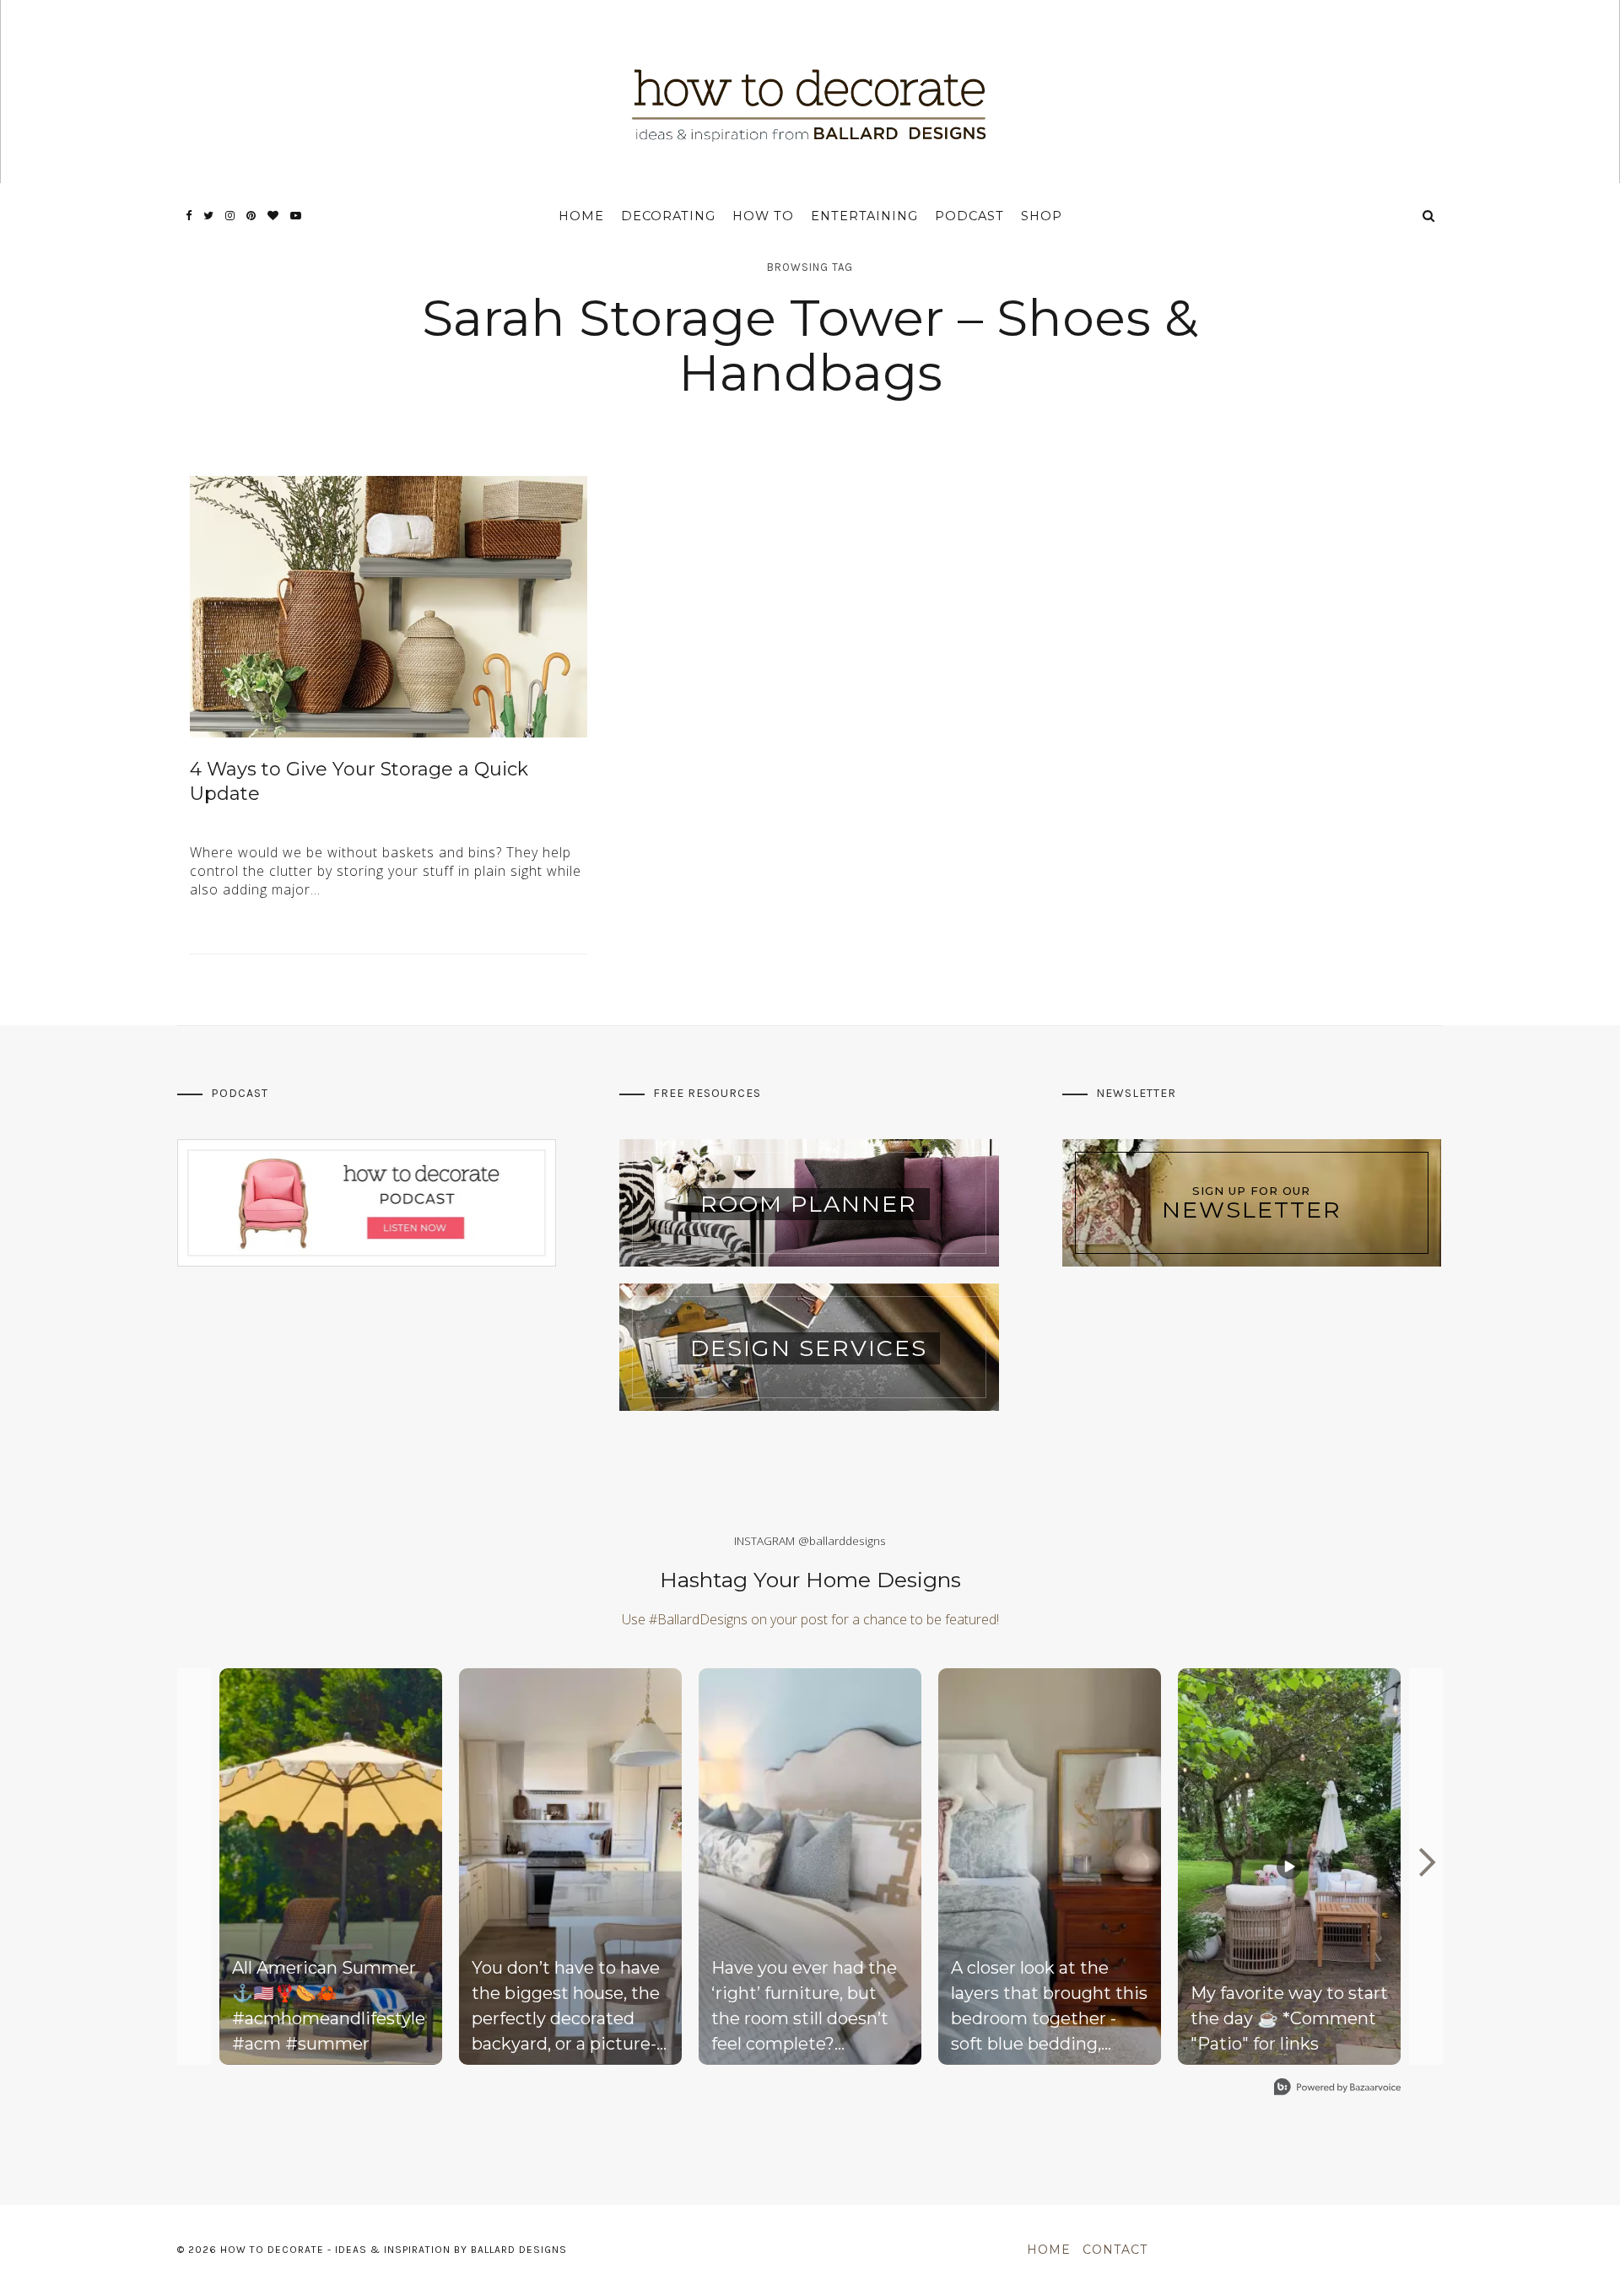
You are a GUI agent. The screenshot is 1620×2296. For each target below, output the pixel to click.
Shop (1042, 216)
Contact (1115, 2250)
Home (581, 216)
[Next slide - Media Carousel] (1426, 1862)
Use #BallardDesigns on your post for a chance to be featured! (810, 1619)
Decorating (668, 216)
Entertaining (864, 216)
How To (763, 216)
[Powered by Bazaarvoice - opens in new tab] (1337, 2089)
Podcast (969, 216)
